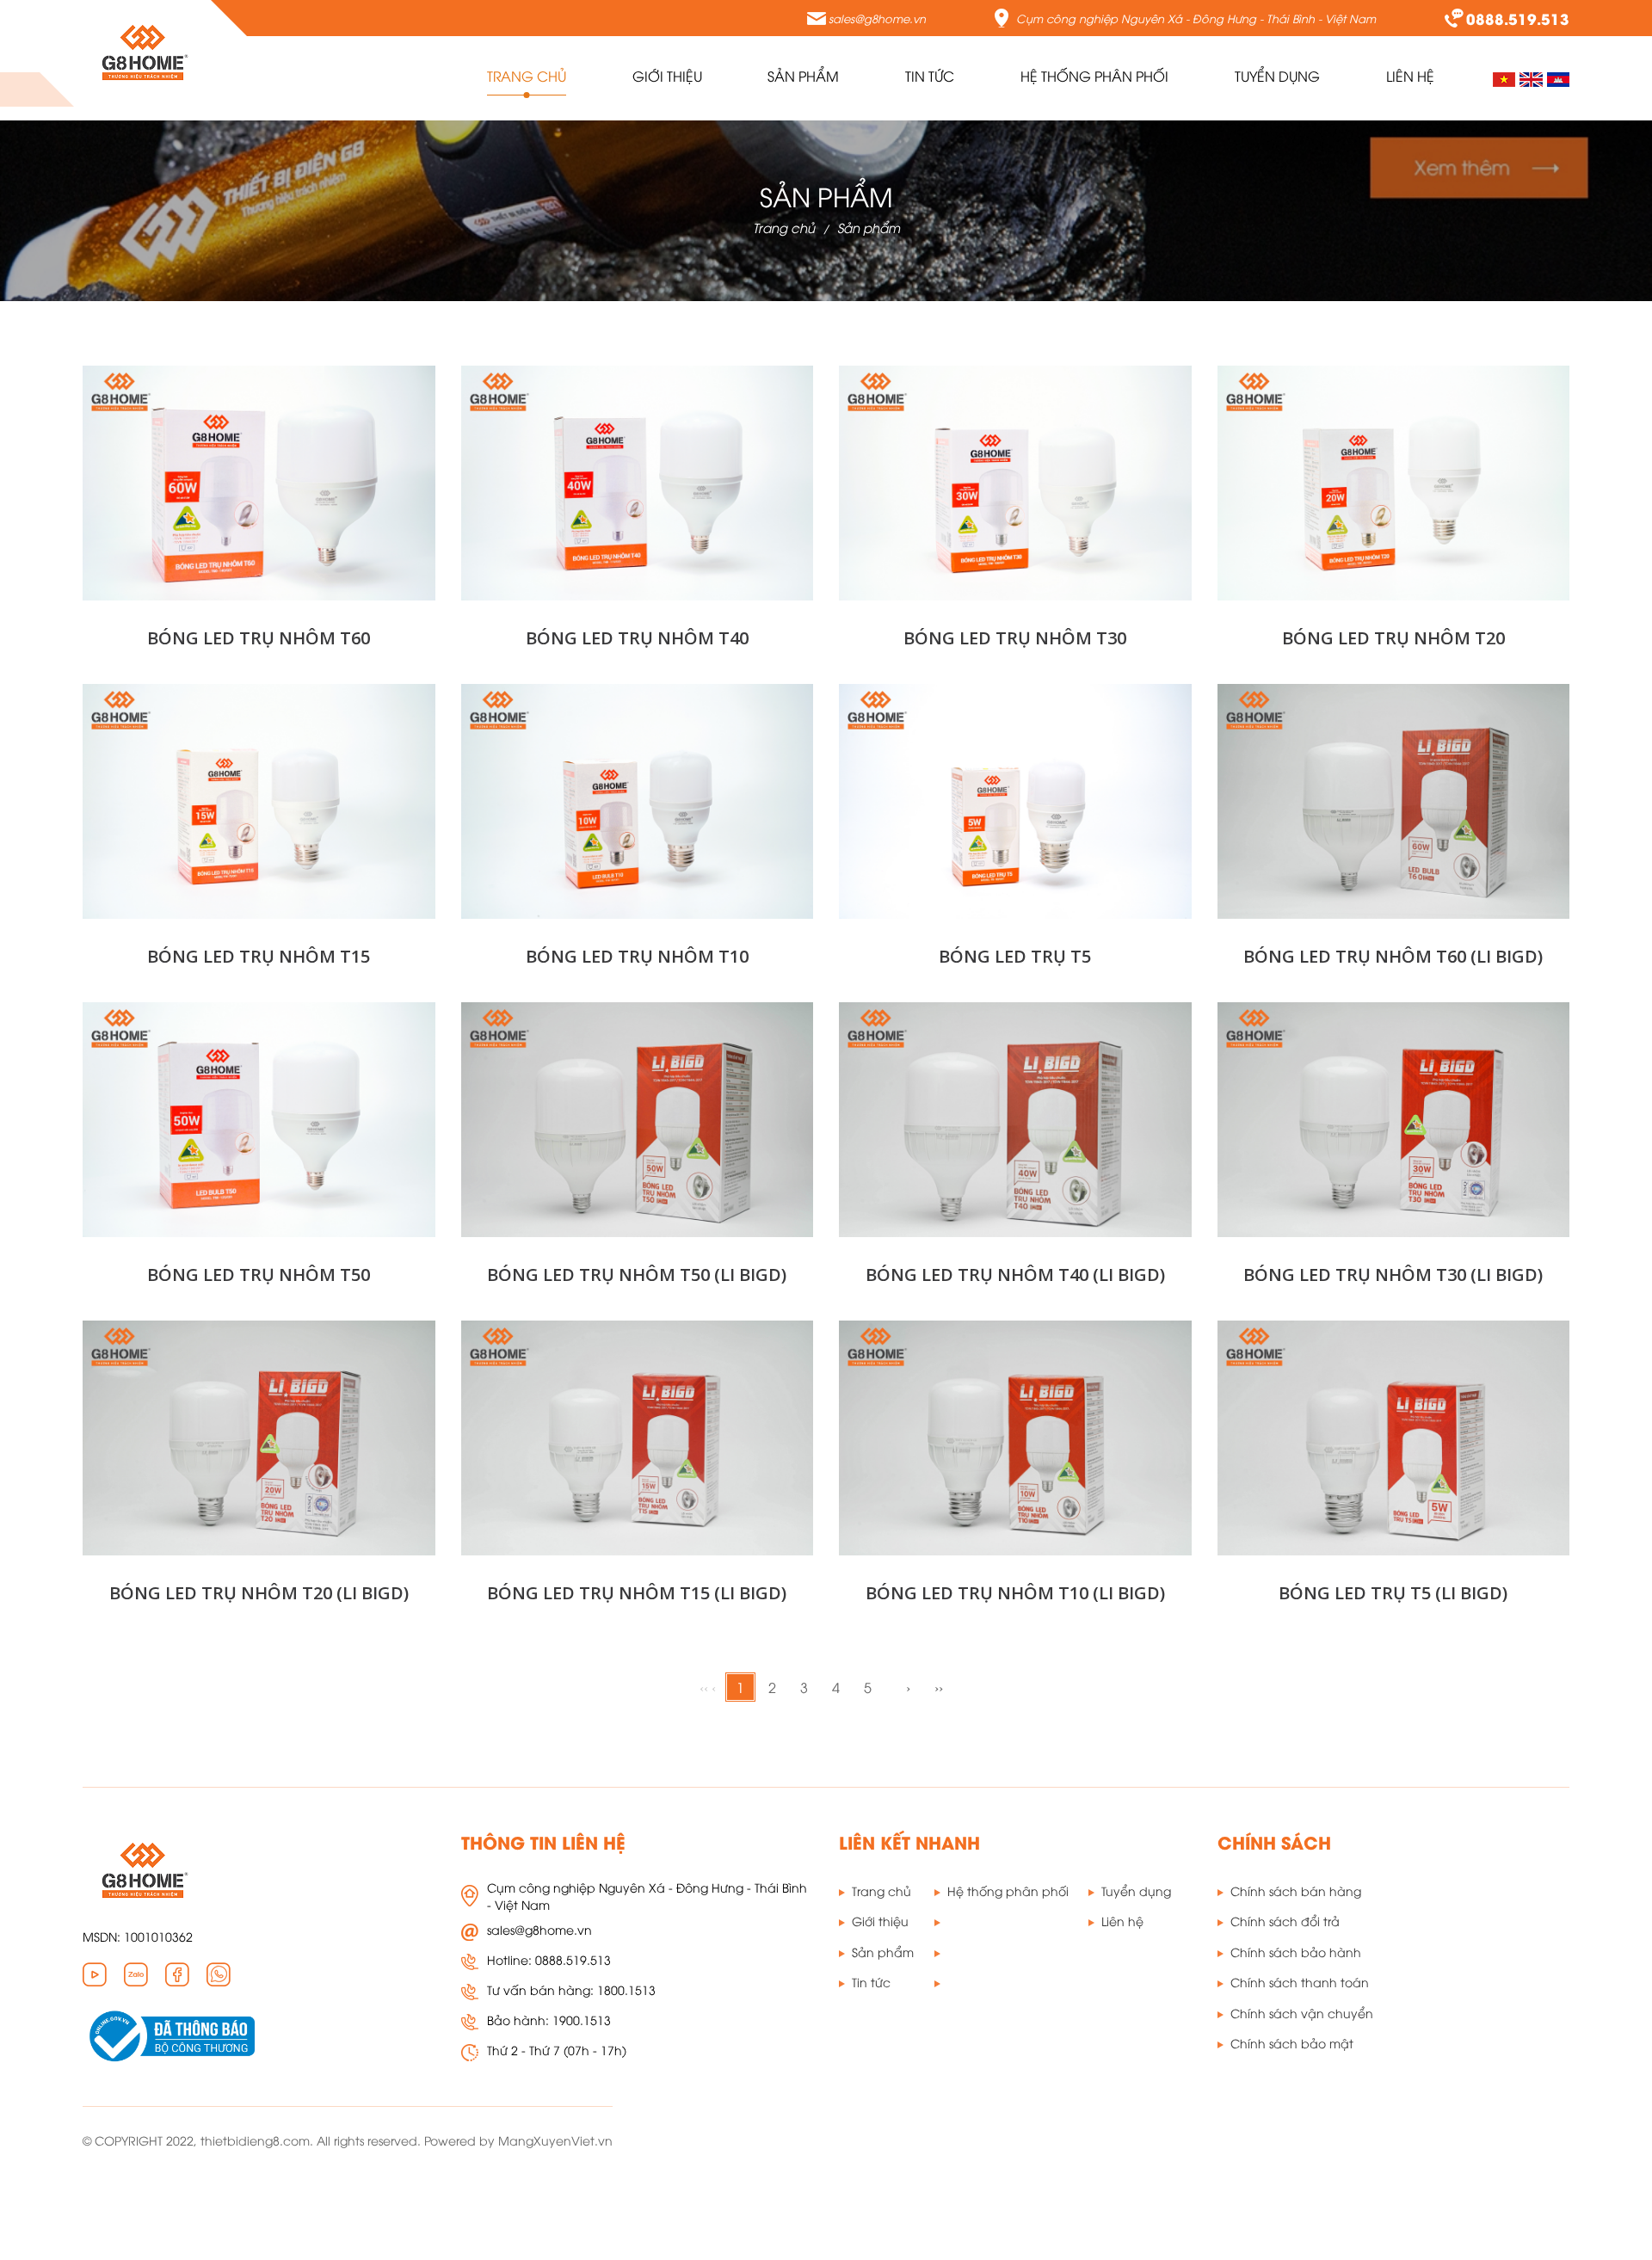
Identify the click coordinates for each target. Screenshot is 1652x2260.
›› (939, 1687)
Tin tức (930, 76)
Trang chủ (527, 76)
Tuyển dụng (1136, 1891)
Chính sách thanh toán (1300, 1982)
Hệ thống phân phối (1094, 76)
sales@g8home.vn (877, 18)
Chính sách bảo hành (1296, 1952)
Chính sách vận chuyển (1302, 2013)
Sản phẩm (869, 227)
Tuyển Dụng (1277, 76)
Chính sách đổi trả (1285, 1921)
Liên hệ (1122, 1921)
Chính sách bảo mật (1292, 2043)
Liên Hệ (1410, 76)
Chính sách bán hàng (1296, 1891)
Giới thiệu (667, 76)
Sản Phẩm (803, 76)
